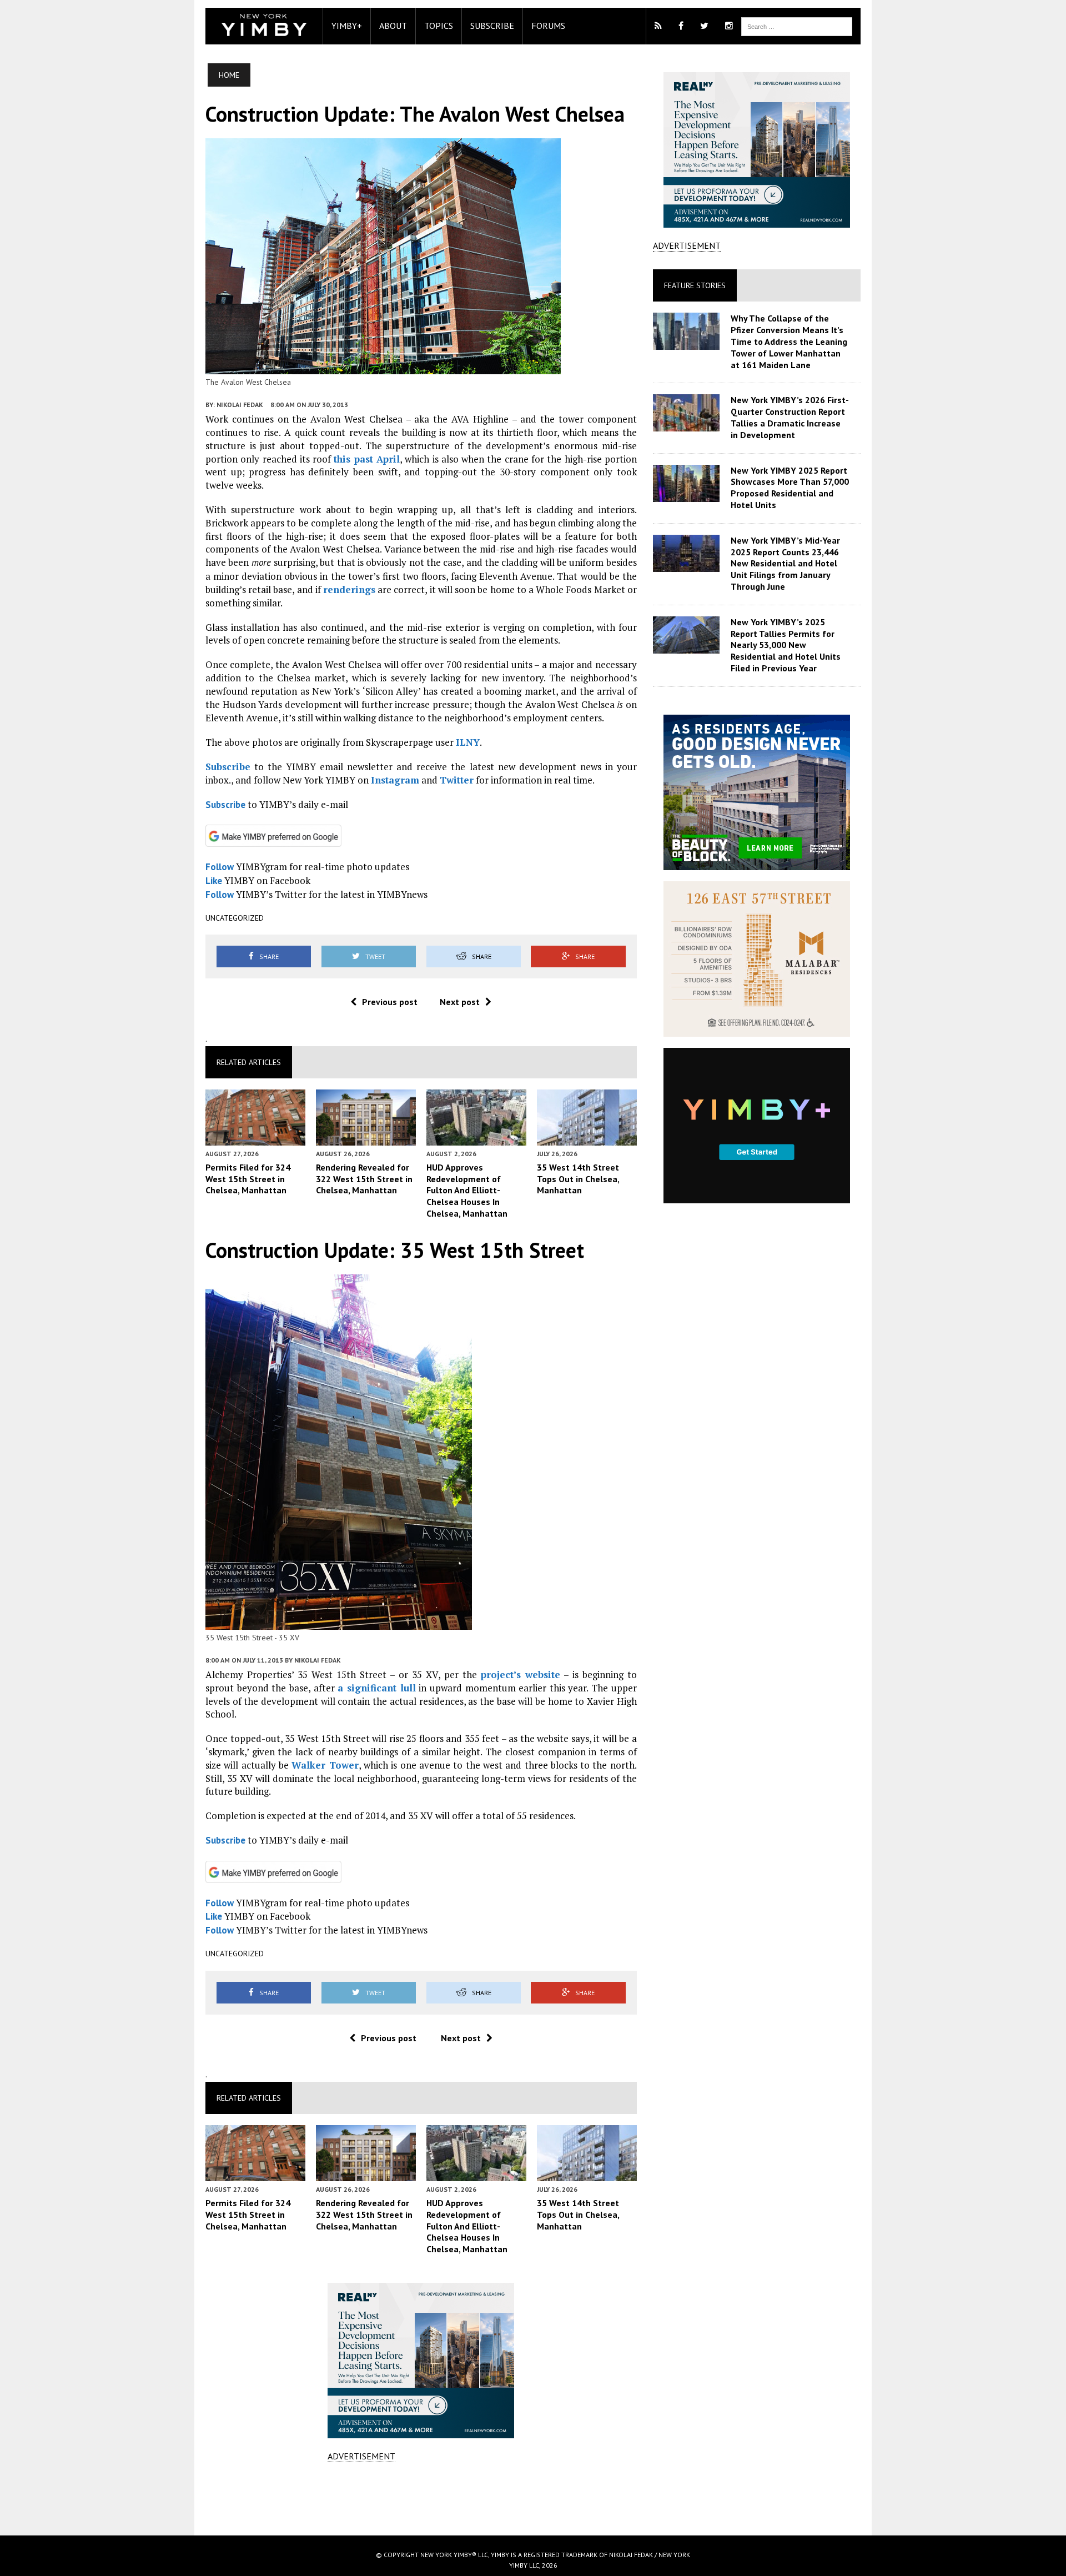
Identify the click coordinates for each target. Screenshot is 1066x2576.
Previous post (390, 1002)
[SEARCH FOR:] (797, 26)
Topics (439, 26)
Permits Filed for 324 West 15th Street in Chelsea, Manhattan (248, 1179)
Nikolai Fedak (240, 405)
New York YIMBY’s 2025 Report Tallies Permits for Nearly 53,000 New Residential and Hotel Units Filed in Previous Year (786, 645)
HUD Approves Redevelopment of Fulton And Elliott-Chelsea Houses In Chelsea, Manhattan (467, 1190)
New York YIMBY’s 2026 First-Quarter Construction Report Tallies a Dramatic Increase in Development (790, 417)
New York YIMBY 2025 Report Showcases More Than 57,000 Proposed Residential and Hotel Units (790, 488)
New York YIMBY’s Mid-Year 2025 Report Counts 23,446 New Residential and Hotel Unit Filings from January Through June (785, 563)
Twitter (457, 780)
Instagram (395, 780)
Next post (460, 1002)
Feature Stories (695, 285)
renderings (349, 589)
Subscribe (492, 26)
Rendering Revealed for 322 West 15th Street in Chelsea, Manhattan (364, 1179)
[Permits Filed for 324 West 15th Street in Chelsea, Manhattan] (255, 1138)
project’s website (521, 1674)
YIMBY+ (347, 26)
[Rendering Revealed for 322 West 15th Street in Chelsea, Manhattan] (366, 1138)
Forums (548, 26)
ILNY (468, 742)
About (393, 26)
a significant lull (376, 1688)
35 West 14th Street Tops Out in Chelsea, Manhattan (578, 1179)
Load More (421, 2498)
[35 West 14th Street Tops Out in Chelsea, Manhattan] (587, 1138)
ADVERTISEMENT (361, 2456)
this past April (367, 459)
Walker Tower (325, 1765)
